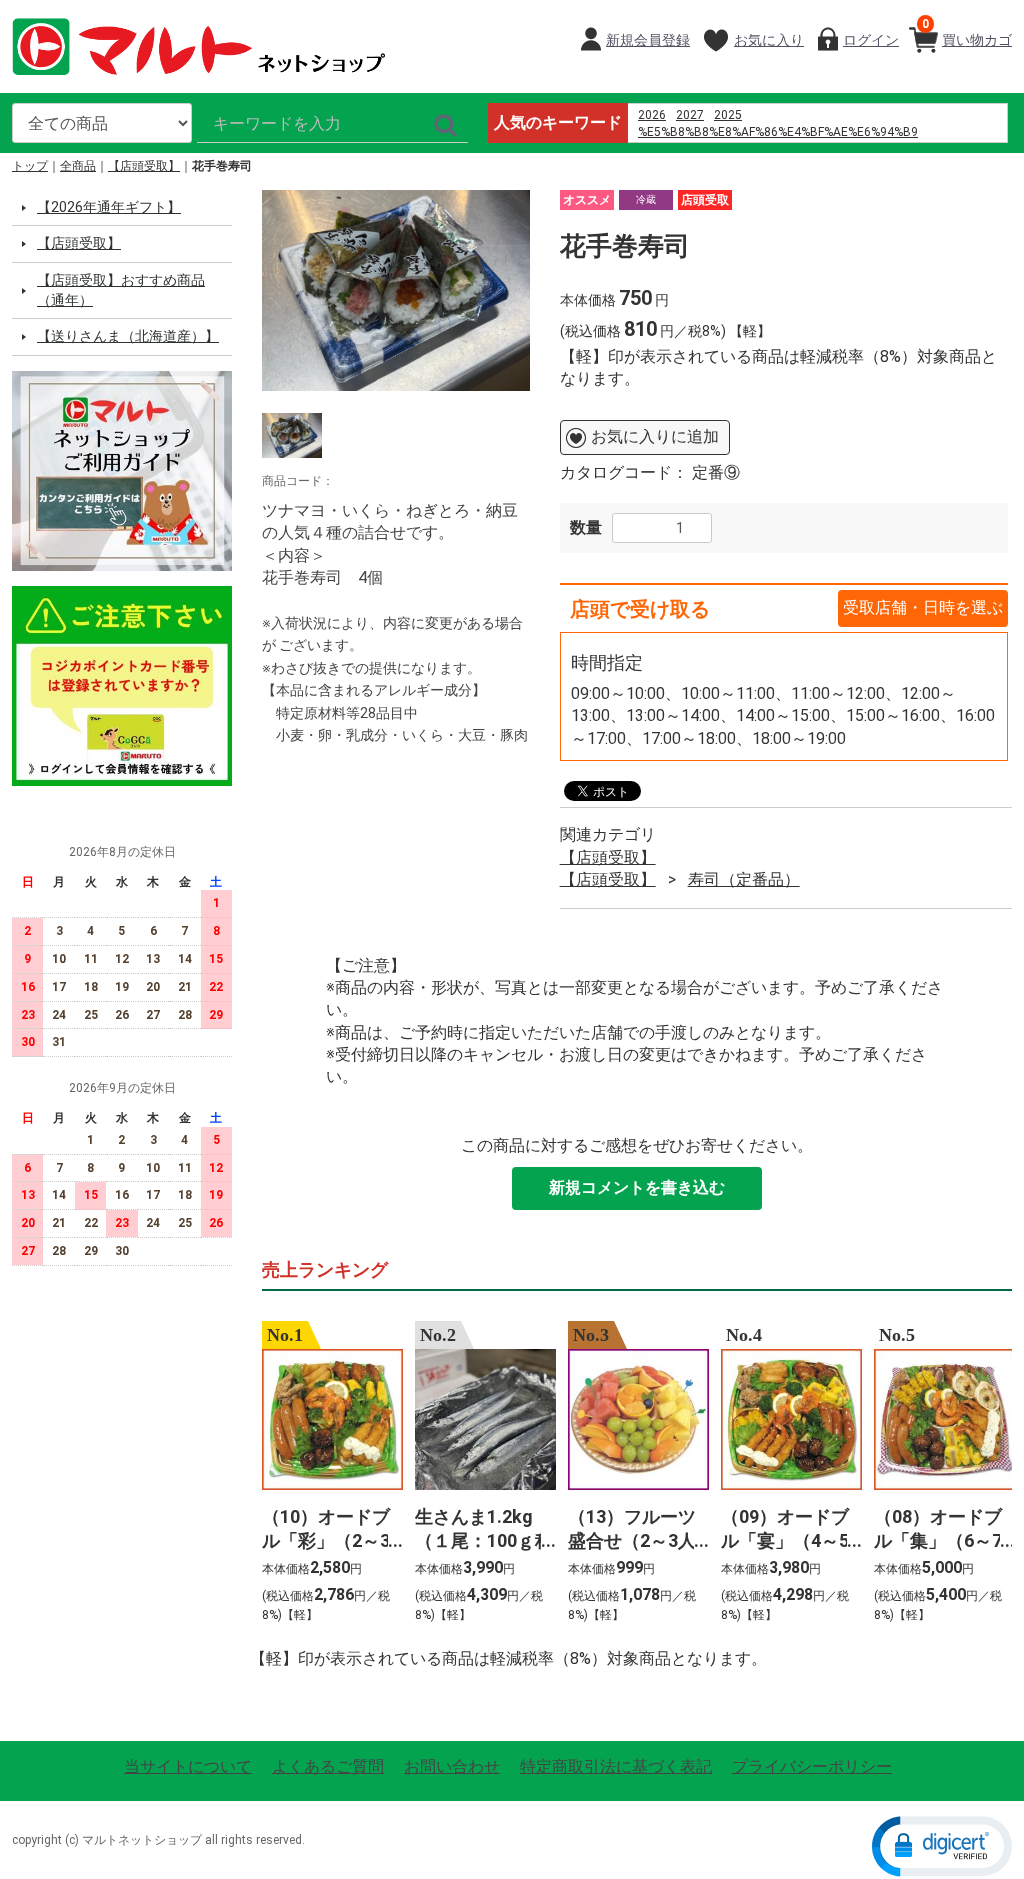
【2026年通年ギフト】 (109, 207)
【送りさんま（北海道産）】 (128, 337)
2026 (652, 115)
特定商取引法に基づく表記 (616, 1766)
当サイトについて (188, 1766)
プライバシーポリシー (812, 1766)
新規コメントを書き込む (637, 1188)
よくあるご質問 (328, 1766)
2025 (728, 115)
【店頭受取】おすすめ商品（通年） (121, 290)
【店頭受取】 (144, 166)
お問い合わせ (452, 1766)
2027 (690, 115)
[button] (942, 1845)
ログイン (871, 40)
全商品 (78, 166)
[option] (396, 290)
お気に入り (769, 40)
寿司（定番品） (744, 879)
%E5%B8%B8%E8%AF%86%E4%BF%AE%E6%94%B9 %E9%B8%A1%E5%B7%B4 (778, 140)
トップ (30, 166)
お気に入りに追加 (655, 437)
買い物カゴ (967, 32)
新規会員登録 (648, 40)
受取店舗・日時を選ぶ (923, 607)
